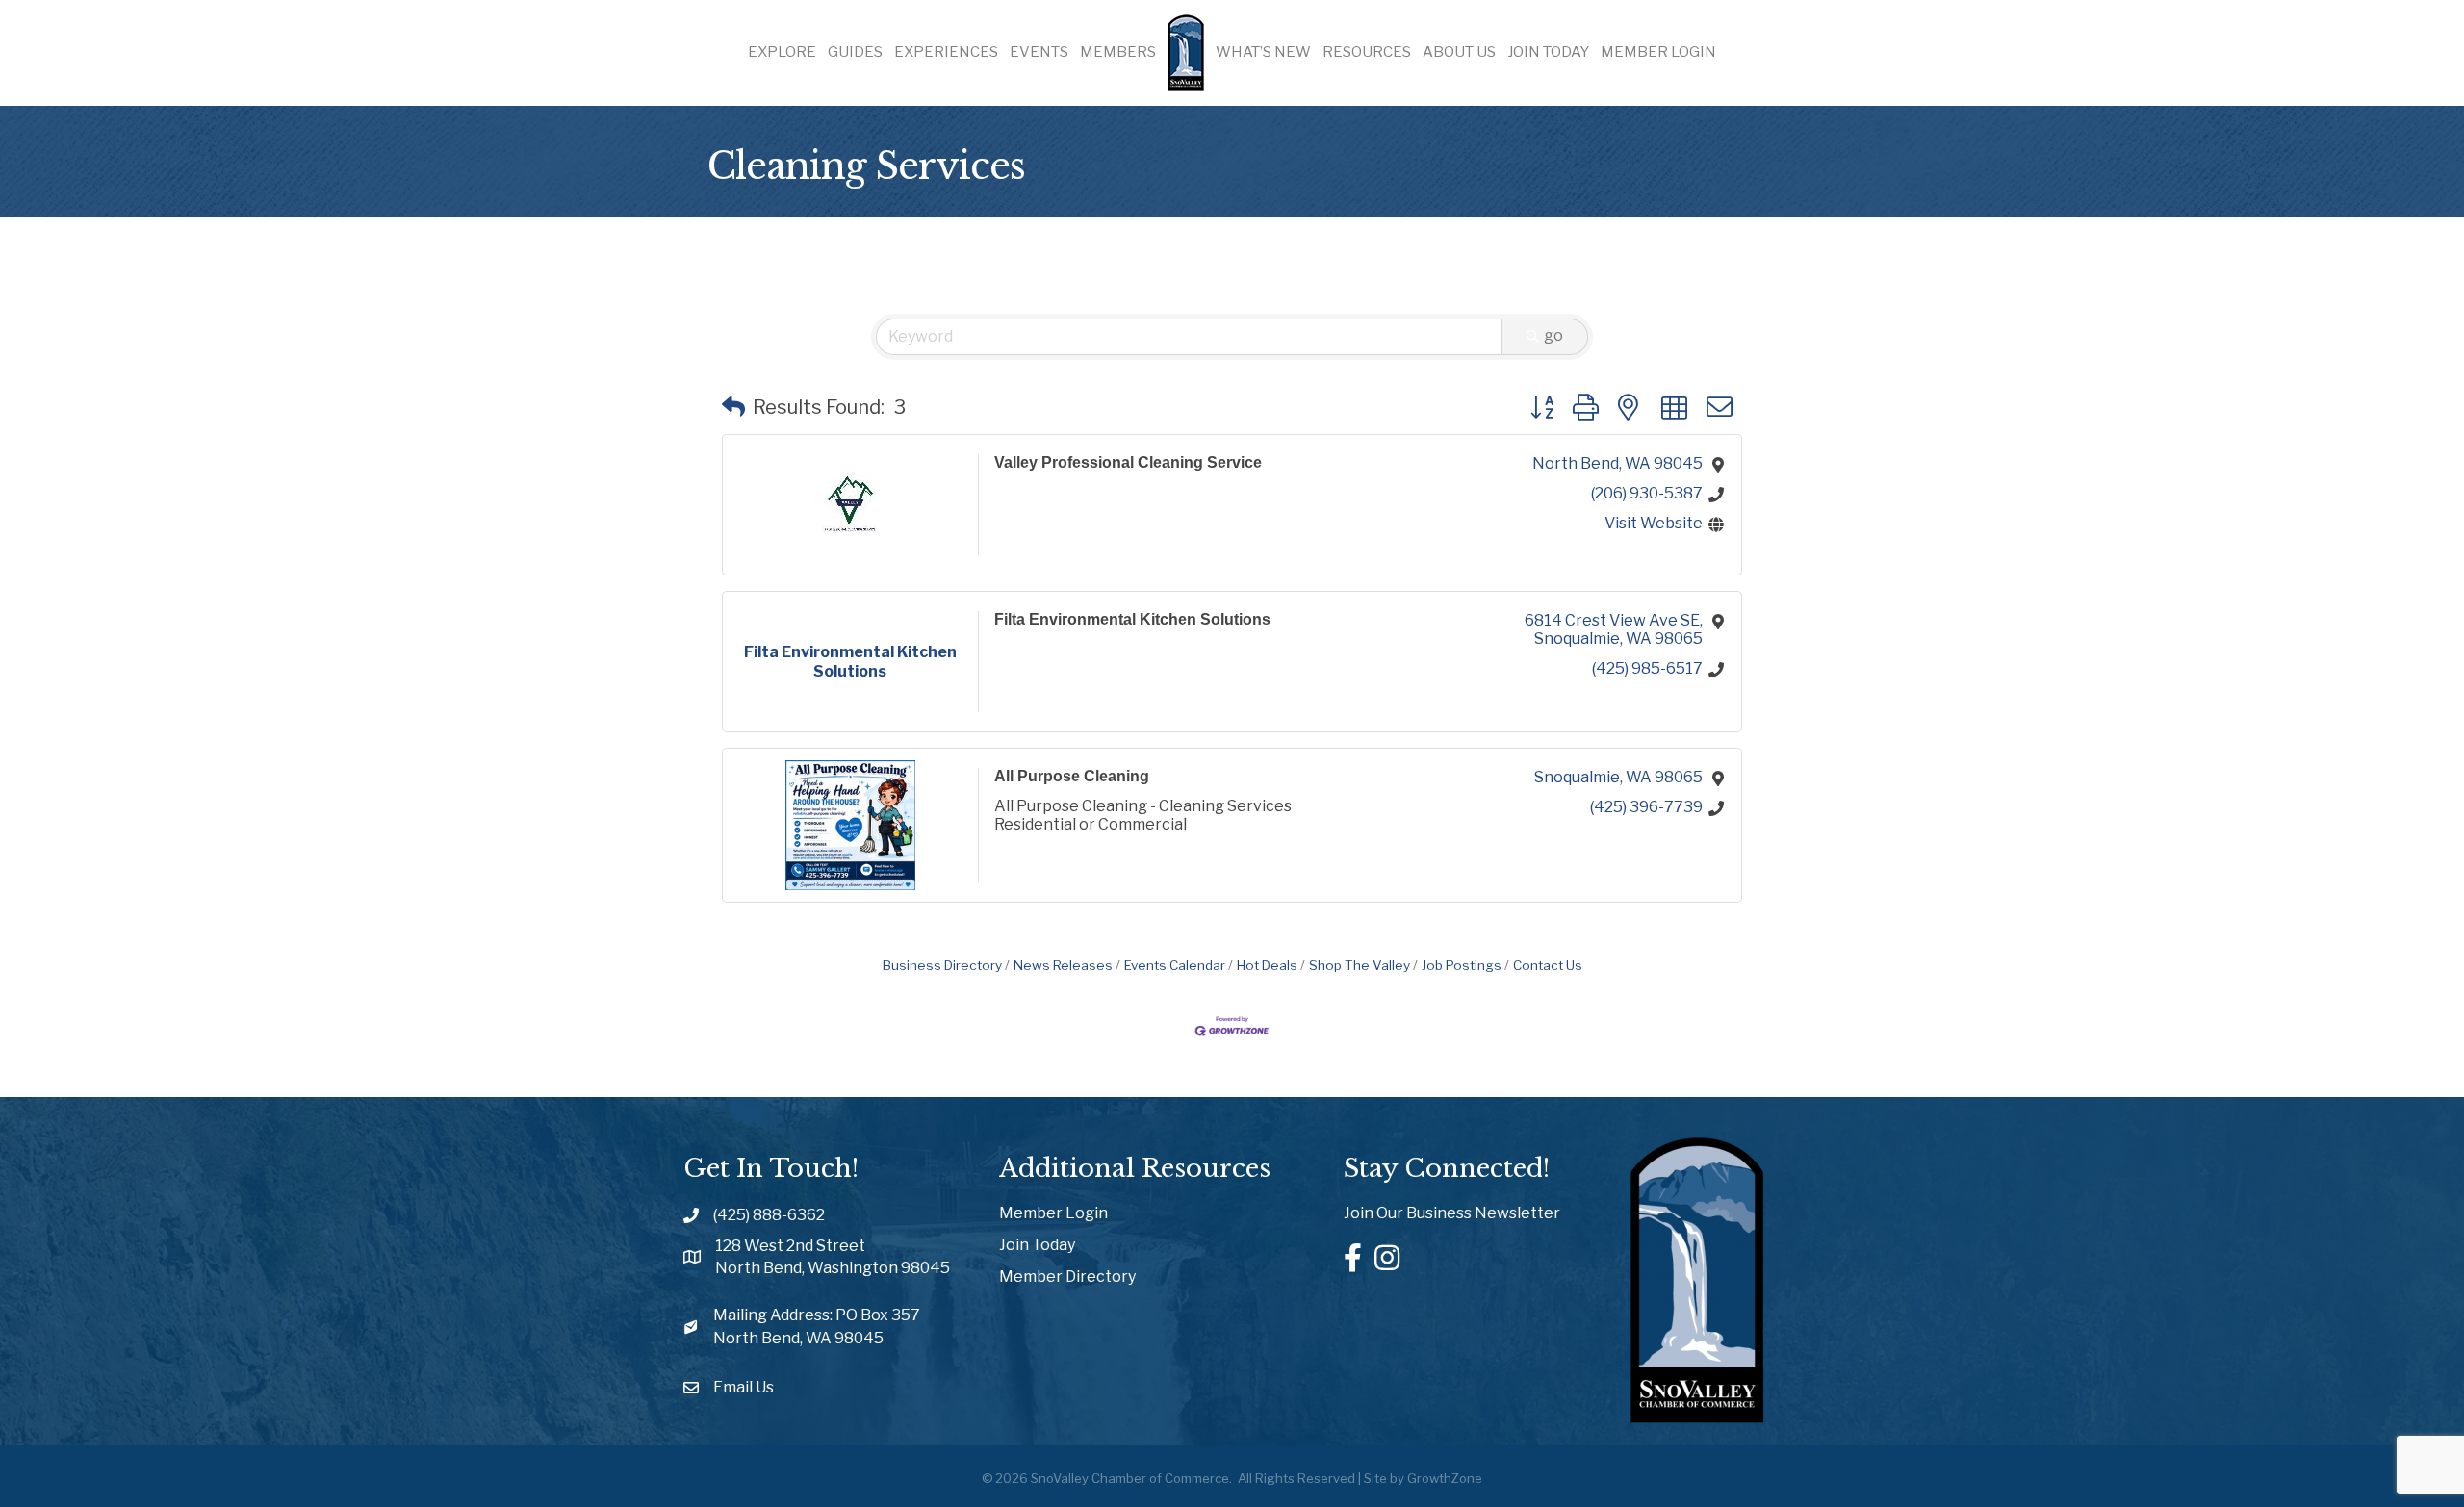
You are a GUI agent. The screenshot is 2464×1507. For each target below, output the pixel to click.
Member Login (1658, 52)
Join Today (1548, 52)
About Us (1459, 52)
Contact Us (1548, 965)
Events (1039, 52)
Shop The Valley (1360, 965)
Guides (855, 52)
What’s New (1263, 52)
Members (1118, 52)
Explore (782, 52)
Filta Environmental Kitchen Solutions (1132, 619)
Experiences (946, 52)
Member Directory (1067, 1277)
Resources (1367, 52)
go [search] (1553, 335)
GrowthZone (1445, 1478)
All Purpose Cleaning (1072, 776)
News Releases (1063, 965)
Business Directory (942, 965)
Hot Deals (1267, 965)
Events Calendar (1175, 965)
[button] (733, 407)
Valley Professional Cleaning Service (1128, 462)
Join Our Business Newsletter (1452, 1213)
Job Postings (1462, 965)
